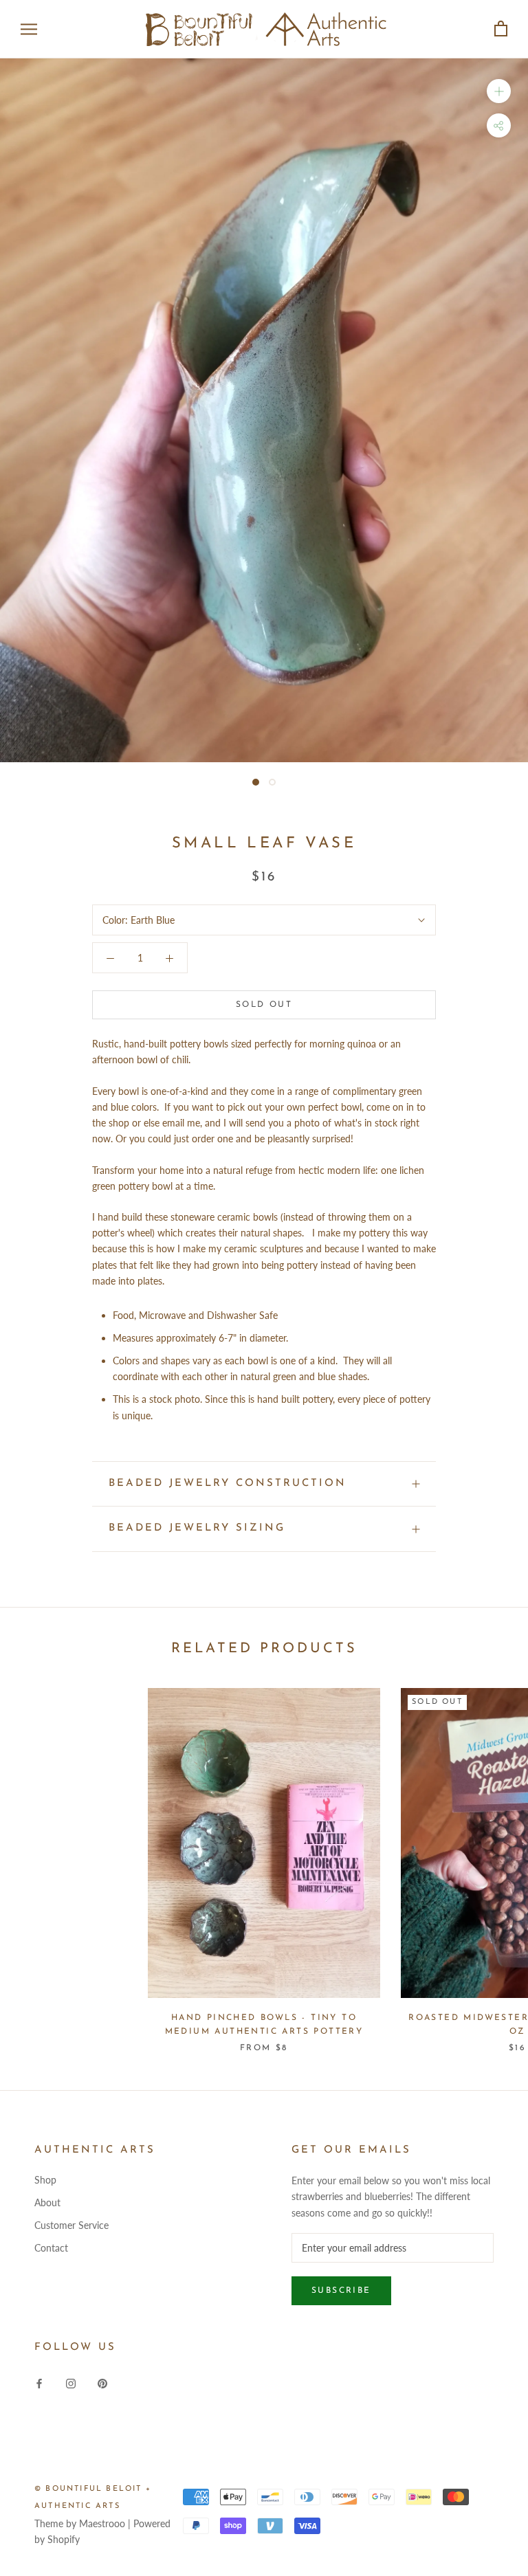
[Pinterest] (102, 2382)
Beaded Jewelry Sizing (197, 1528)
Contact (51, 2248)
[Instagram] (71, 2382)
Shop (45, 2180)
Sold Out (264, 1005)
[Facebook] (39, 2382)
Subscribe (341, 2291)
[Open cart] (501, 29)
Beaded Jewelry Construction (228, 1484)
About (47, 2202)
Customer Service (71, 2225)
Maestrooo (102, 2523)
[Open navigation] (29, 29)
